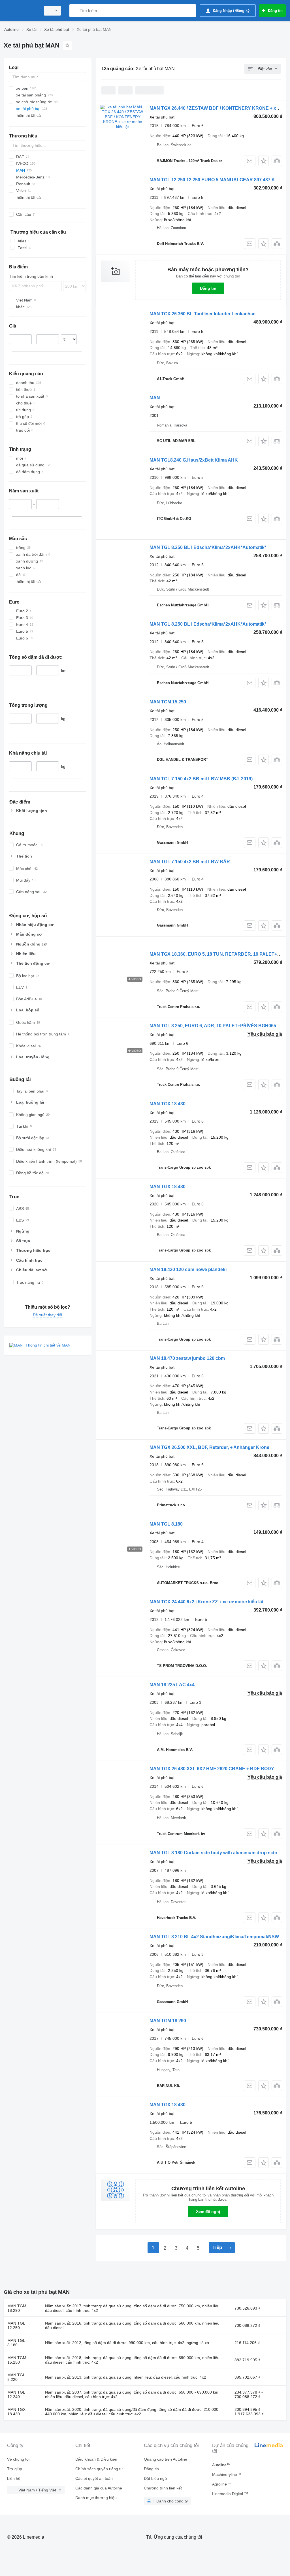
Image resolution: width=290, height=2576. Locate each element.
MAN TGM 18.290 (168, 2021)
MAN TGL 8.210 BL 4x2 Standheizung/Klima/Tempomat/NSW (214, 1937)
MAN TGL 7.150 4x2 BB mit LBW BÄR (190, 862)
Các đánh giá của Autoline (99, 2488)
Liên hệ (14, 2478)
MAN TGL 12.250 (16, 2325)
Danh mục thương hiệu (96, 2498)
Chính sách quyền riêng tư (99, 2469)
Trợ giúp (15, 2469)
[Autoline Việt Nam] (21, 11)
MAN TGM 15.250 (168, 702)
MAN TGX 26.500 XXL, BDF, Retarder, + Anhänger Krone (209, 1447)
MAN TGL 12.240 (16, 2394)
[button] (264, 161)
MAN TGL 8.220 (16, 2377)
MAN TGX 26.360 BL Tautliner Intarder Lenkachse (202, 314)
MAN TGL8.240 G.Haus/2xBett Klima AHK (194, 460)
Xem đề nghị (208, 2211)
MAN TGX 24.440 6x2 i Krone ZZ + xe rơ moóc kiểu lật (206, 1602)
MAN (155, 398)
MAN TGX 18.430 (168, 1104)
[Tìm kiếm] (75, 11)
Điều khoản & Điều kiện (96, 2459)
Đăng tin (208, 288)
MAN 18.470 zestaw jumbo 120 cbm (187, 1358)
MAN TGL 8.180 (166, 1524)
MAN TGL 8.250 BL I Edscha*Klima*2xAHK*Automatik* (208, 547)
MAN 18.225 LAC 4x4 (172, 1685)
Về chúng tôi (18, 2459)
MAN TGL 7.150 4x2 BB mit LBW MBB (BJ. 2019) (201, 779)
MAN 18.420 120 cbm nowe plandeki (188, 1269)
